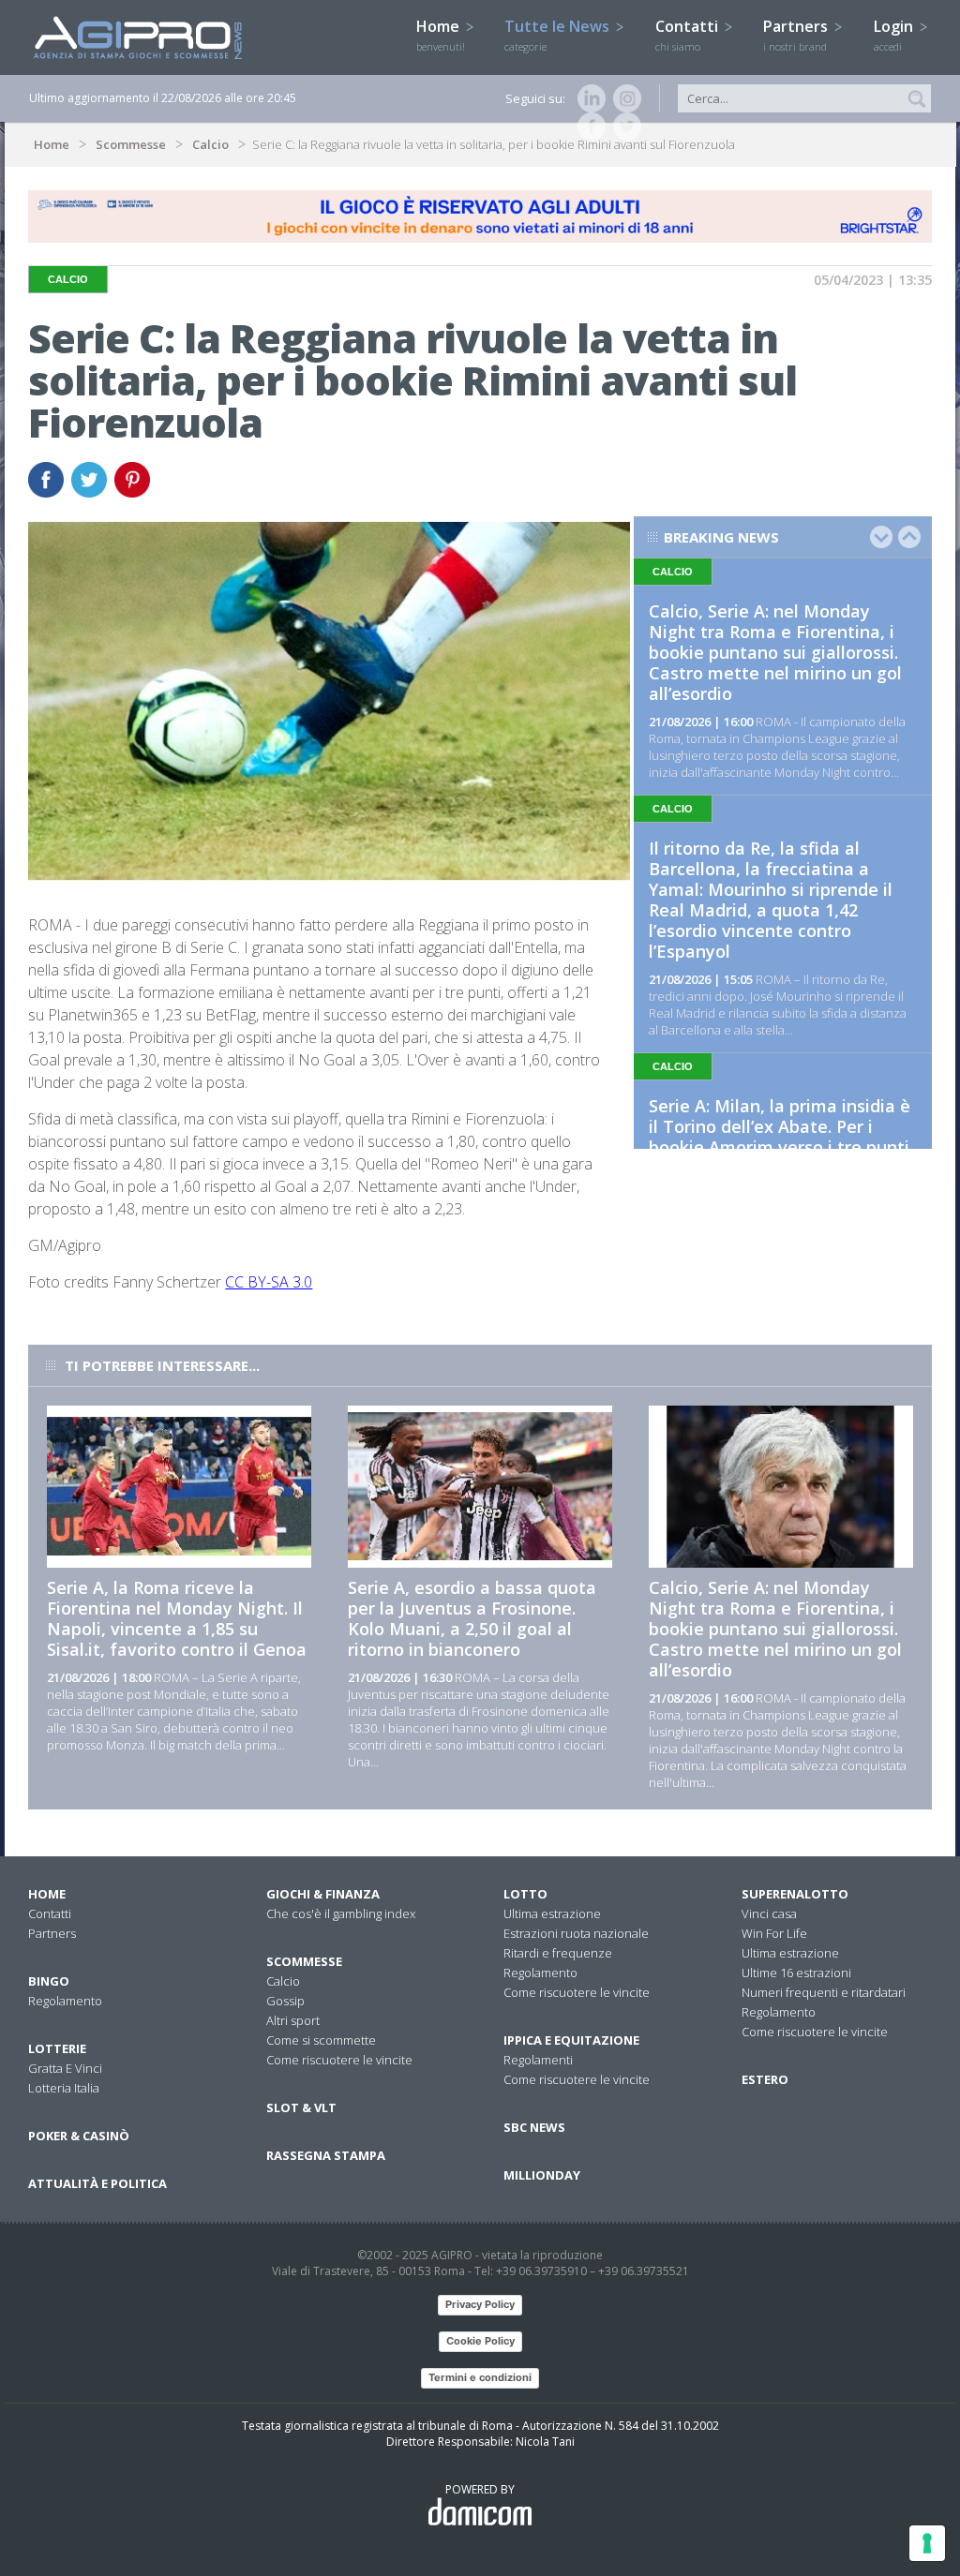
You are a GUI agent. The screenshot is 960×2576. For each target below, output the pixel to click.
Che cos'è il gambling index (341, 1913)
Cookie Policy (480, 2341)
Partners (797, 35)
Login (895, 35)
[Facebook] (588, 127)
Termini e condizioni (480, 2377)
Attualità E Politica (97, 2183)
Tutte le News (559, 35)
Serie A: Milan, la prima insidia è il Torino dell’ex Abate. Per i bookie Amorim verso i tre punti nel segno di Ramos (780, 1137)
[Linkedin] (588, 98)
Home (441, 35)
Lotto (525, 1894)
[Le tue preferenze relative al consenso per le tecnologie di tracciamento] (927, 2543)
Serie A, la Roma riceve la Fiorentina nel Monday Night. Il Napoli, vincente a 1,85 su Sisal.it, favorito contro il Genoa (177, 1618)
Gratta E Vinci (65, 2068)
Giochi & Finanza (323, 1894)
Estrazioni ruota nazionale (576, 1933)
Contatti (689, 35)
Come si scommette (321, 2040)
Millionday (542, 2175)
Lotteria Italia (64, 2088)
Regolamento (65, 2001)
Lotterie (57, 2048)
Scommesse (131, 144)
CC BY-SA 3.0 (269, 1282)
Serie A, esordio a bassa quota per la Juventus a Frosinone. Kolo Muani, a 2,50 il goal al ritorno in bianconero (472, 1618)
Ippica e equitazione (571, 2040)
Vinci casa (769, 1913)
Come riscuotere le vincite (339, 2060)
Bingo (49, 1981)
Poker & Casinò (79, 2136)
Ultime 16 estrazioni (796, 1973)
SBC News (534, 2127)
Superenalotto (795, 1894)
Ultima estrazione (552, 1913)
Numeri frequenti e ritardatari (824, 1992)
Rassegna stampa (326, 2155)
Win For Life (774, 1933)
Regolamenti (538, 2060)
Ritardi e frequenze (558, 1953)
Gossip (285, 2001)
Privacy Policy (480, 2304)
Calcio (210, 144)
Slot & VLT (301, 2107)
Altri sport (293, 2020)
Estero (765, 2079)
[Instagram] (623, 98)
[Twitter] (623, 127)
